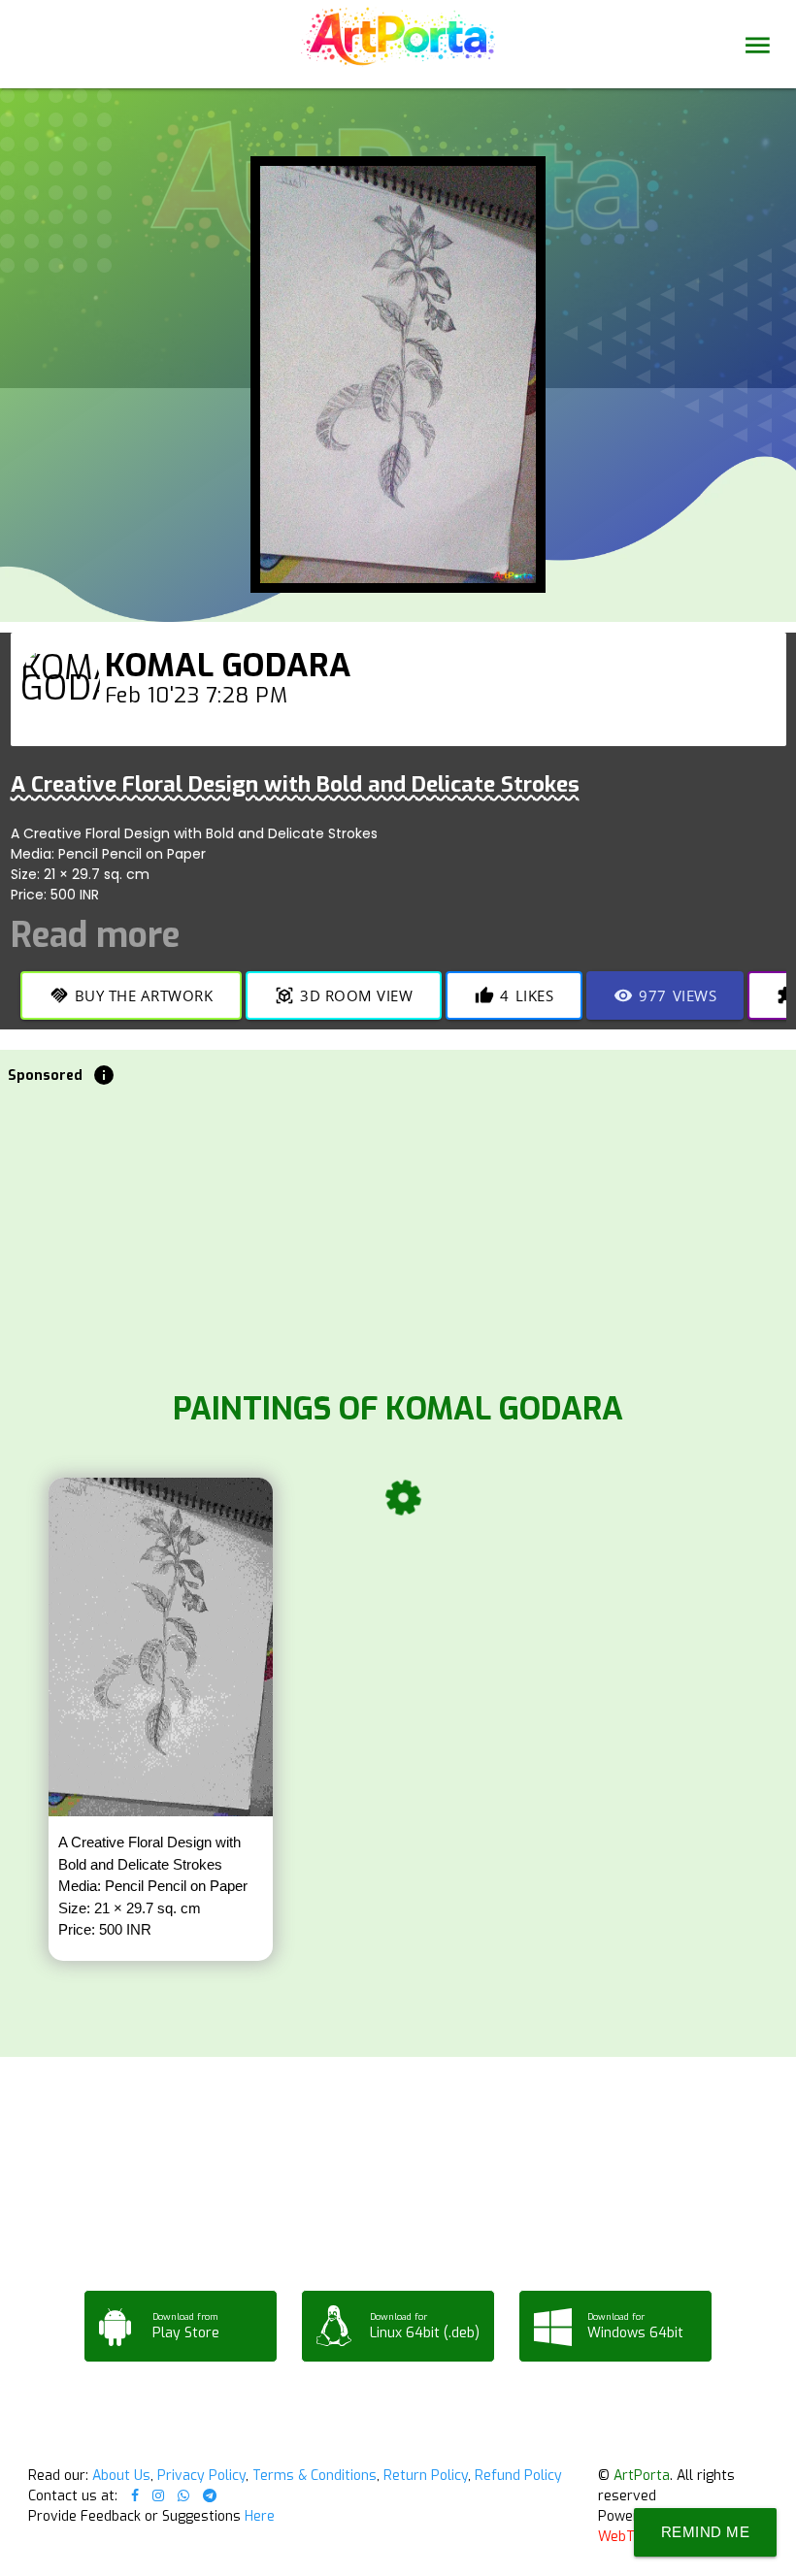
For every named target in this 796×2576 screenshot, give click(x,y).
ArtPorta (642, 2476)
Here (260, 2516)
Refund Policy (518, 2476)
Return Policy (426, 2476)
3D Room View (344, 995)
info (104, 1075)
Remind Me (706, 2532)
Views (665, 995)
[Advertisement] (398, 1232)
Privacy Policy (201, 2476)
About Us (121, 2476)
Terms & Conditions (315, 2476)
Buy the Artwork (132, 995)
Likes (514, 995)
